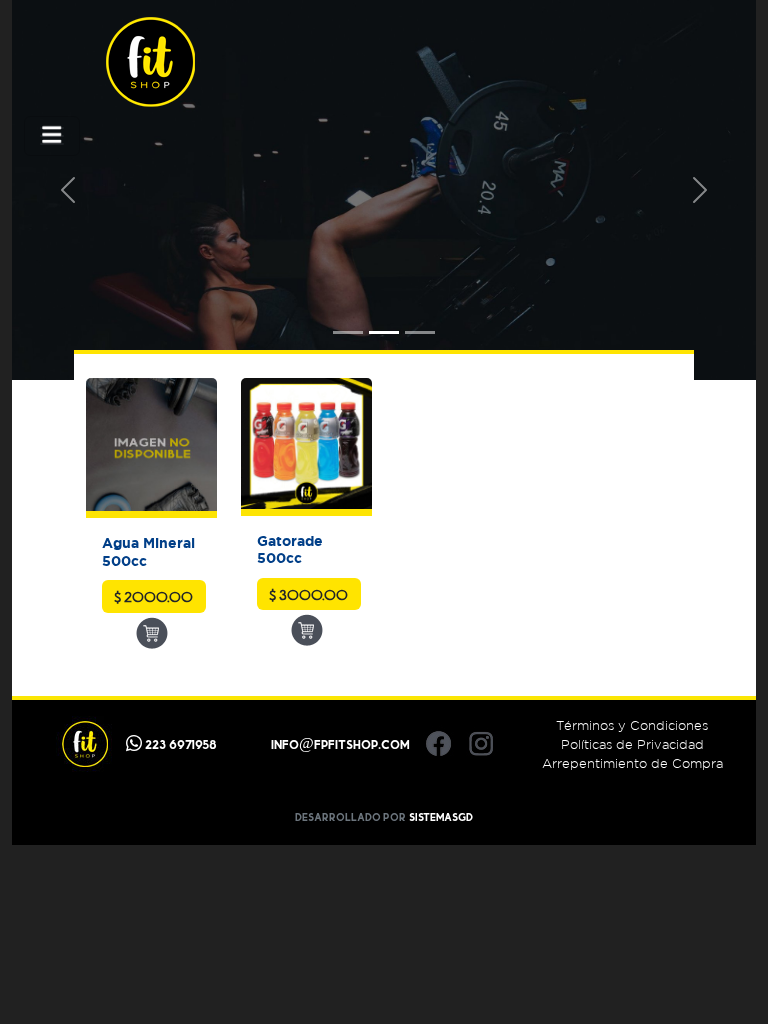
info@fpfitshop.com (340, 744)
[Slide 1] (348, 332)
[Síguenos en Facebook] (438, 744)
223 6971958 (179, 744)
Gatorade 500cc (290, 549)
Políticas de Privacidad (632, 744)
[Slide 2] (384, 332)
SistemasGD (441, 817)
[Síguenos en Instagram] (482, 744)
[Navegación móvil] (52, 136)
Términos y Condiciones (632, 725)
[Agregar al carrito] (151, 632)
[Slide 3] (420, 332)
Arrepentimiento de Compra (632, 763)
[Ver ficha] (151, 448)
